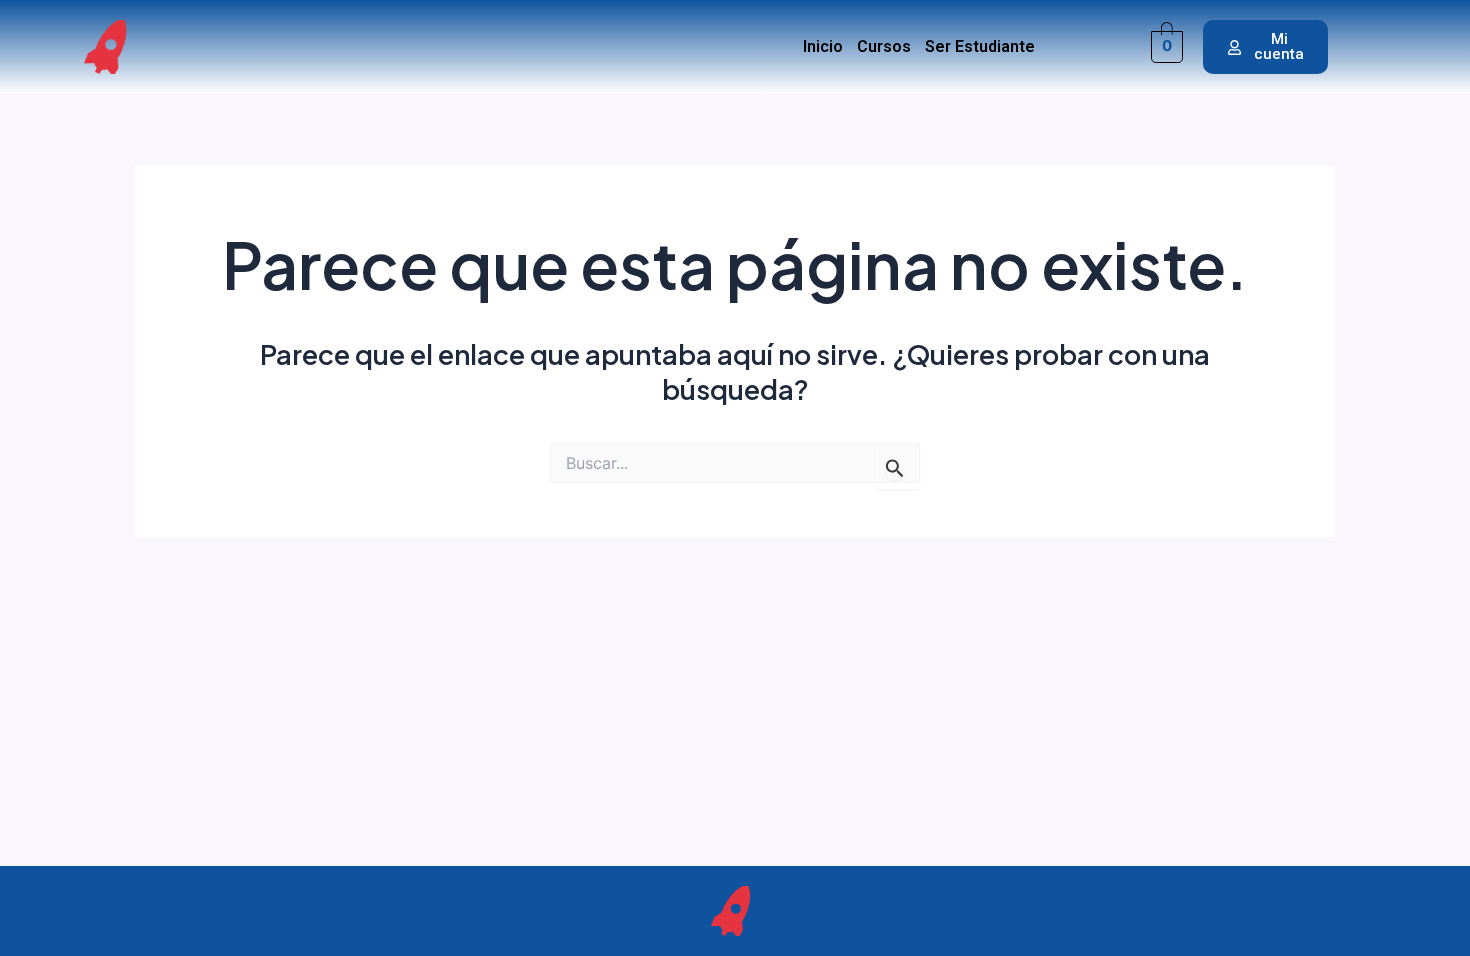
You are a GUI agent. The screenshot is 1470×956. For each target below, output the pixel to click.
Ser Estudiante (980, 47)
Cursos (884, 47)
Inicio (823, 47)
